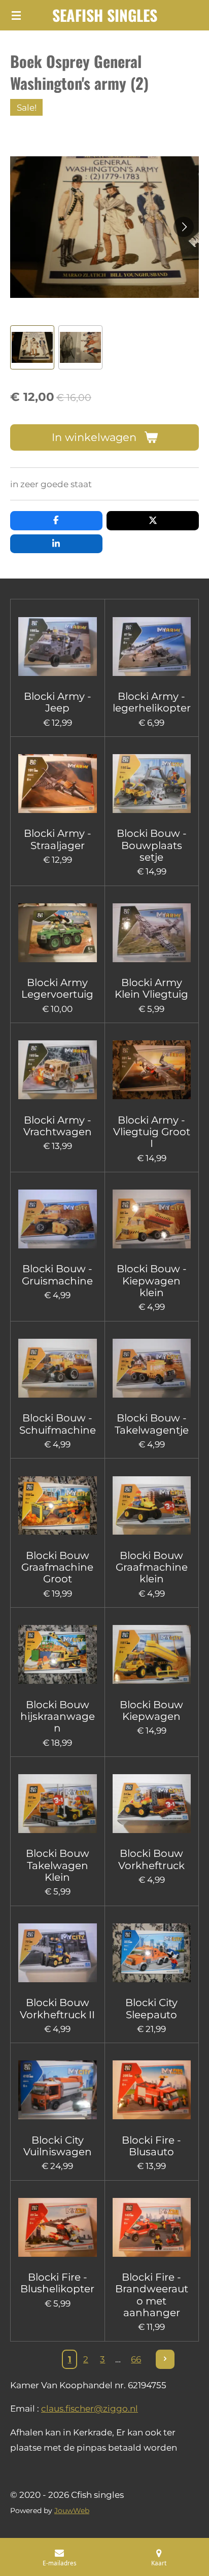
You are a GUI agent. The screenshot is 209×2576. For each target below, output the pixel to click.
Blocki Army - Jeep (58, 702)
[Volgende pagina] (165, 2359)
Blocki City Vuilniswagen (58, 2146)
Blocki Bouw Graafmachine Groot (57, 1568)
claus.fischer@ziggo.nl (90, 2409)
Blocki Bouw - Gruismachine (57, 1275)
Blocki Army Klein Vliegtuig (151, 989)
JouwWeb (72, 2511)
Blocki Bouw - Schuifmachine (58, 1424)
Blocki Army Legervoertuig (57, 989)
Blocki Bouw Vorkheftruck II (57, 2009)
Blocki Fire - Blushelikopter (57, 2283)
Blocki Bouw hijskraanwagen (58, 1717)
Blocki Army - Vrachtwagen (58, 1126)
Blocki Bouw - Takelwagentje (152, 1424)
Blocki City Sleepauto (151, 2009)
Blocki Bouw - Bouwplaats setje (152, 845)
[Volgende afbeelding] (184, 227)
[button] (32, 347)
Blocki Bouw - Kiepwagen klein (152, 1281)
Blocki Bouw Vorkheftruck (151, 1859)
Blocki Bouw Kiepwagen (151, 1711)
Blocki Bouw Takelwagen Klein (58, 1866)
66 (136, 2359)
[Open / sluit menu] (16, 15)
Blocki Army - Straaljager (58, 839)
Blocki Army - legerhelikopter (152, 702)
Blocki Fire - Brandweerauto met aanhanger (152, 2295)
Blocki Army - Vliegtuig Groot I (152, 1132)
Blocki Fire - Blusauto (151, 2146)
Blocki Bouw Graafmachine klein (152, 1568)
